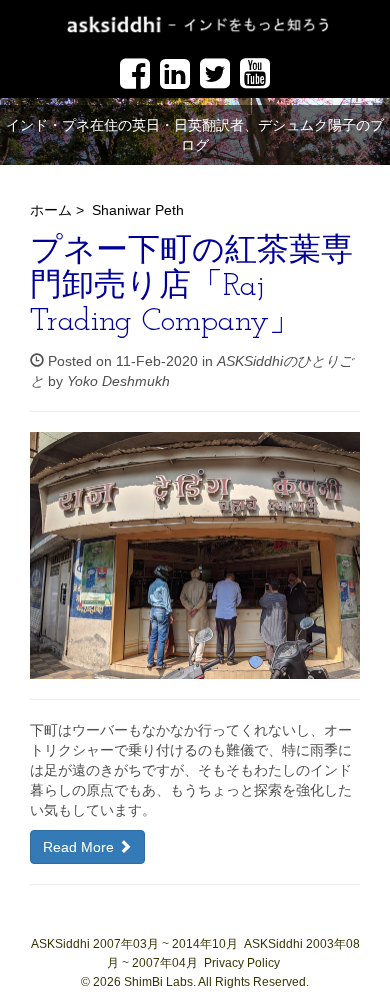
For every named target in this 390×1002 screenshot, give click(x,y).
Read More (80, 847)
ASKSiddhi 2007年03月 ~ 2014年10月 (134, 944)
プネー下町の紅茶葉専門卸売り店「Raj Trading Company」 (191, 287)
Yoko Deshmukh (118, 381)
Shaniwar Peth (138, 210)
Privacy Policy (242, 963)
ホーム (51, 210)
